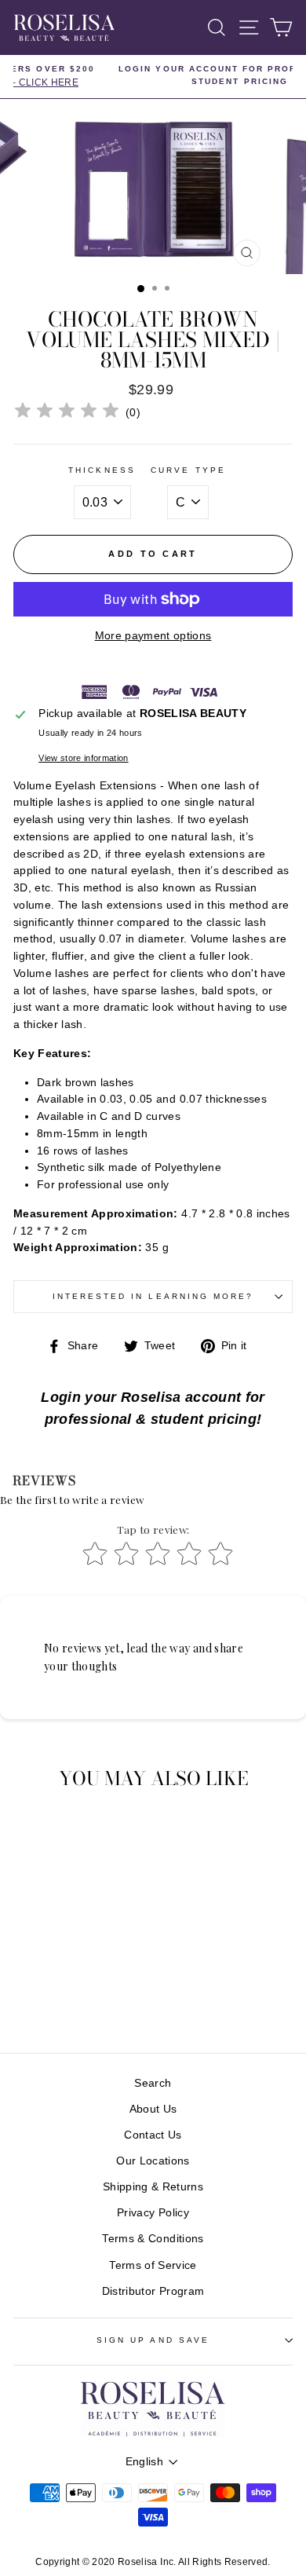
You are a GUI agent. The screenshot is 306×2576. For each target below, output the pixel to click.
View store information (83, 758)
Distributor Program (153, 2291)
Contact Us (153, 2135)
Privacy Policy (153, 2213)
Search (153, 2083)
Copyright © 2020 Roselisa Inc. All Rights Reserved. (153, 2562)
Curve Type (188, 470)
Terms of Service (153, 2265)
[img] (67, 413)
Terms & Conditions (153, 2239)
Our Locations (153, 2161)
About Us (153, 2109)
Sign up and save (153, 2340)
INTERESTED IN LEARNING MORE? (153, 1296)
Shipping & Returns (153, 2187)
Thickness (102, 470)
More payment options (153, 636)
